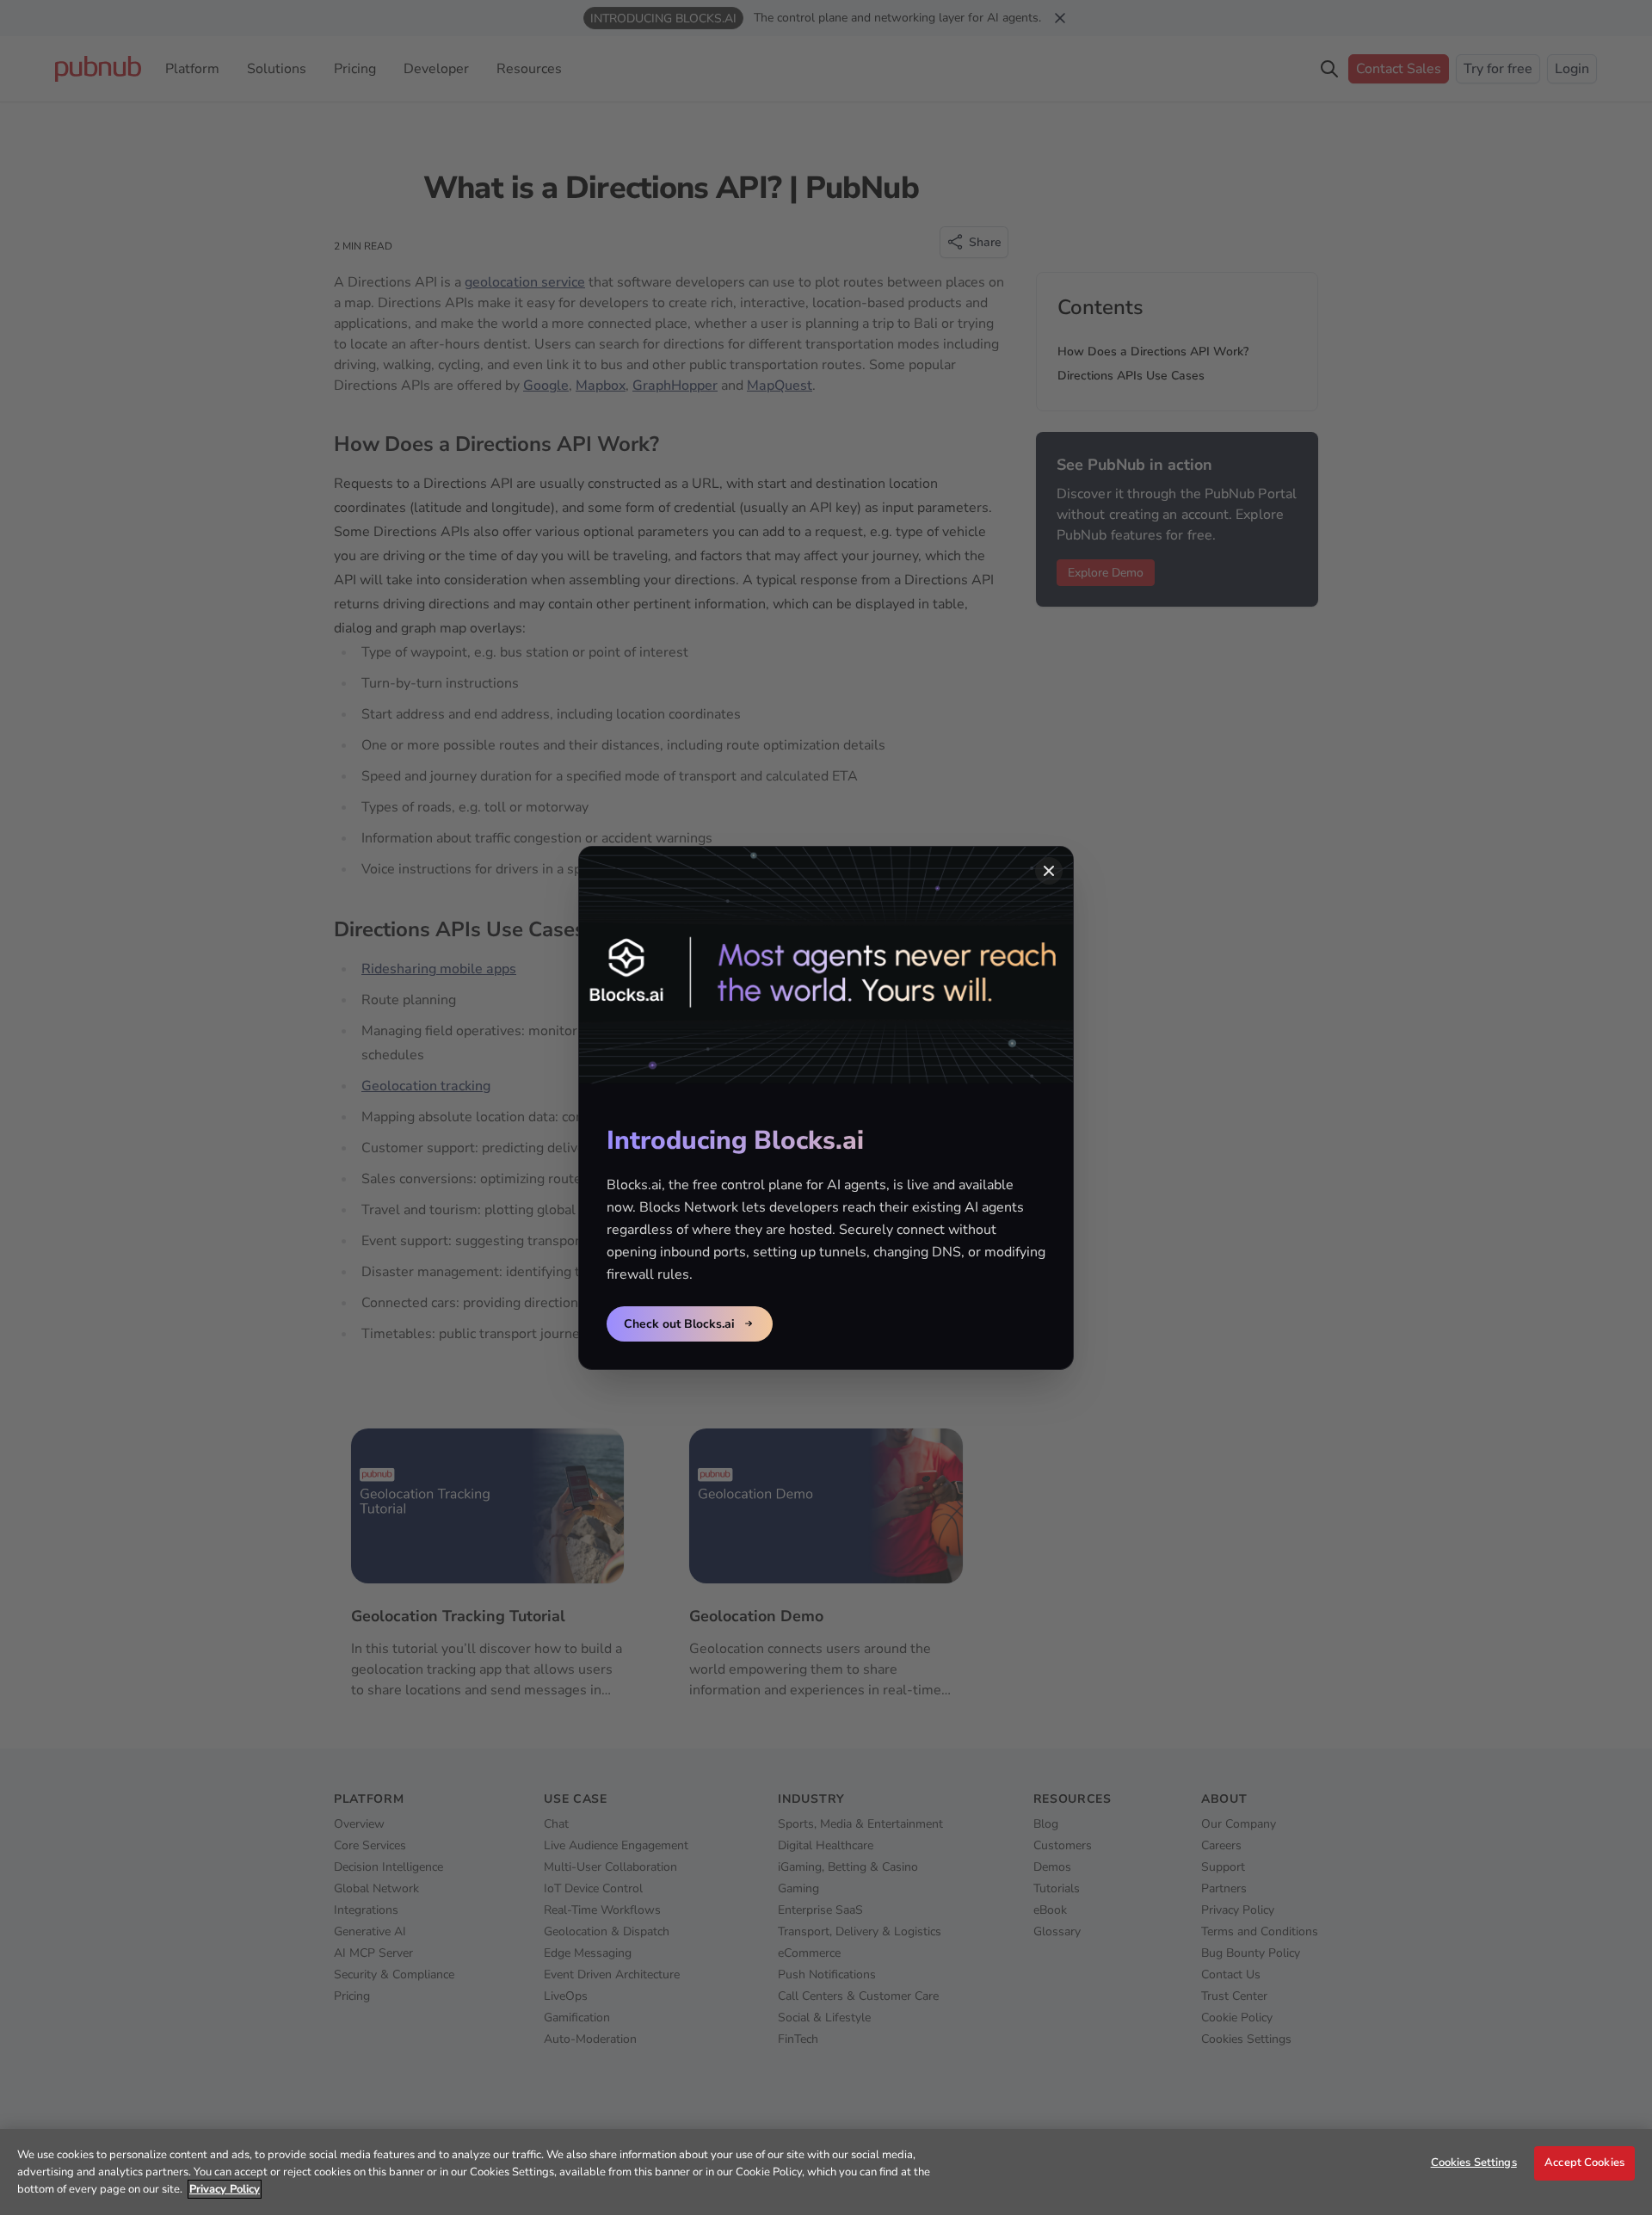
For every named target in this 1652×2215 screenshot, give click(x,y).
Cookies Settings (1474, 2163)
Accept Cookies (1584, 2163)
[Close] (1049, 871)
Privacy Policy (225, 2189)
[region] (826, 2172)
